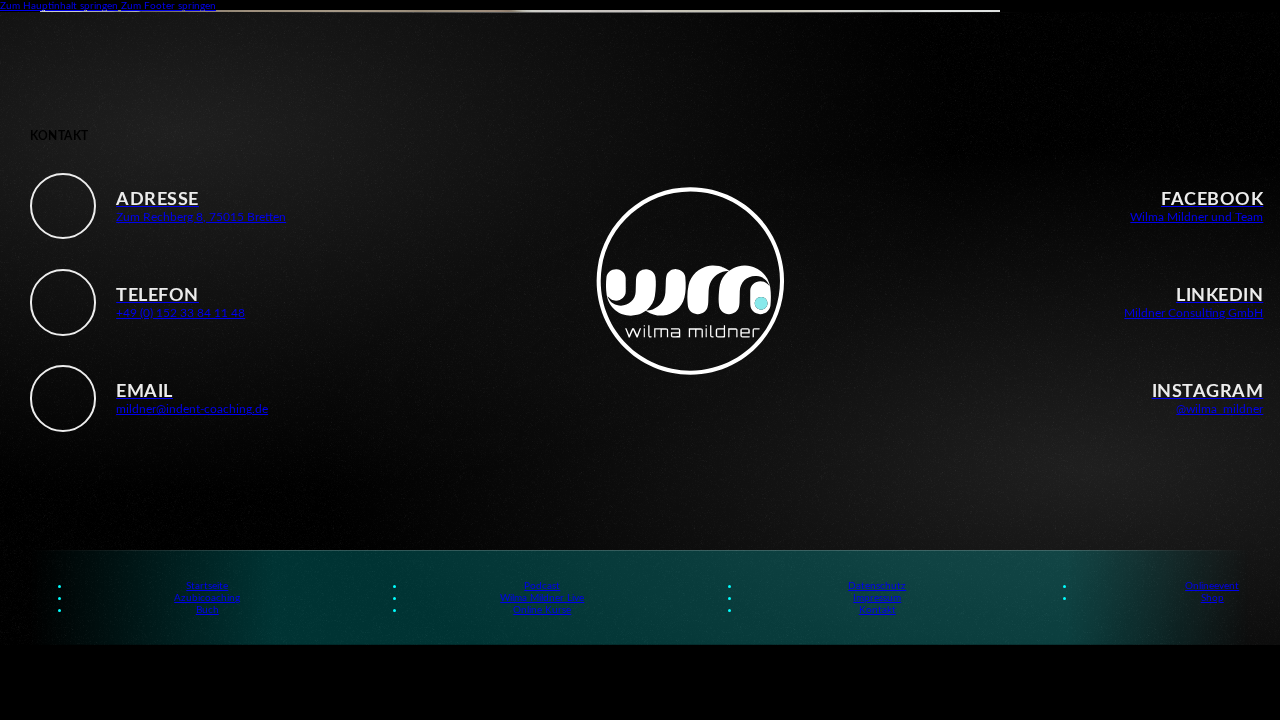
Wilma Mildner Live (542, 598)
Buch (207, 610)
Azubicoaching (207, 598)
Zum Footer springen (168, 6)
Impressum (877, 598)
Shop (1212, 598)
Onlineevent (1212, 586)
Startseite (207, 586)
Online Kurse (542, 610)
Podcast (542, 586)
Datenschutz (877, 586)
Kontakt (877, 610)
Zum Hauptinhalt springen (59, 6)
